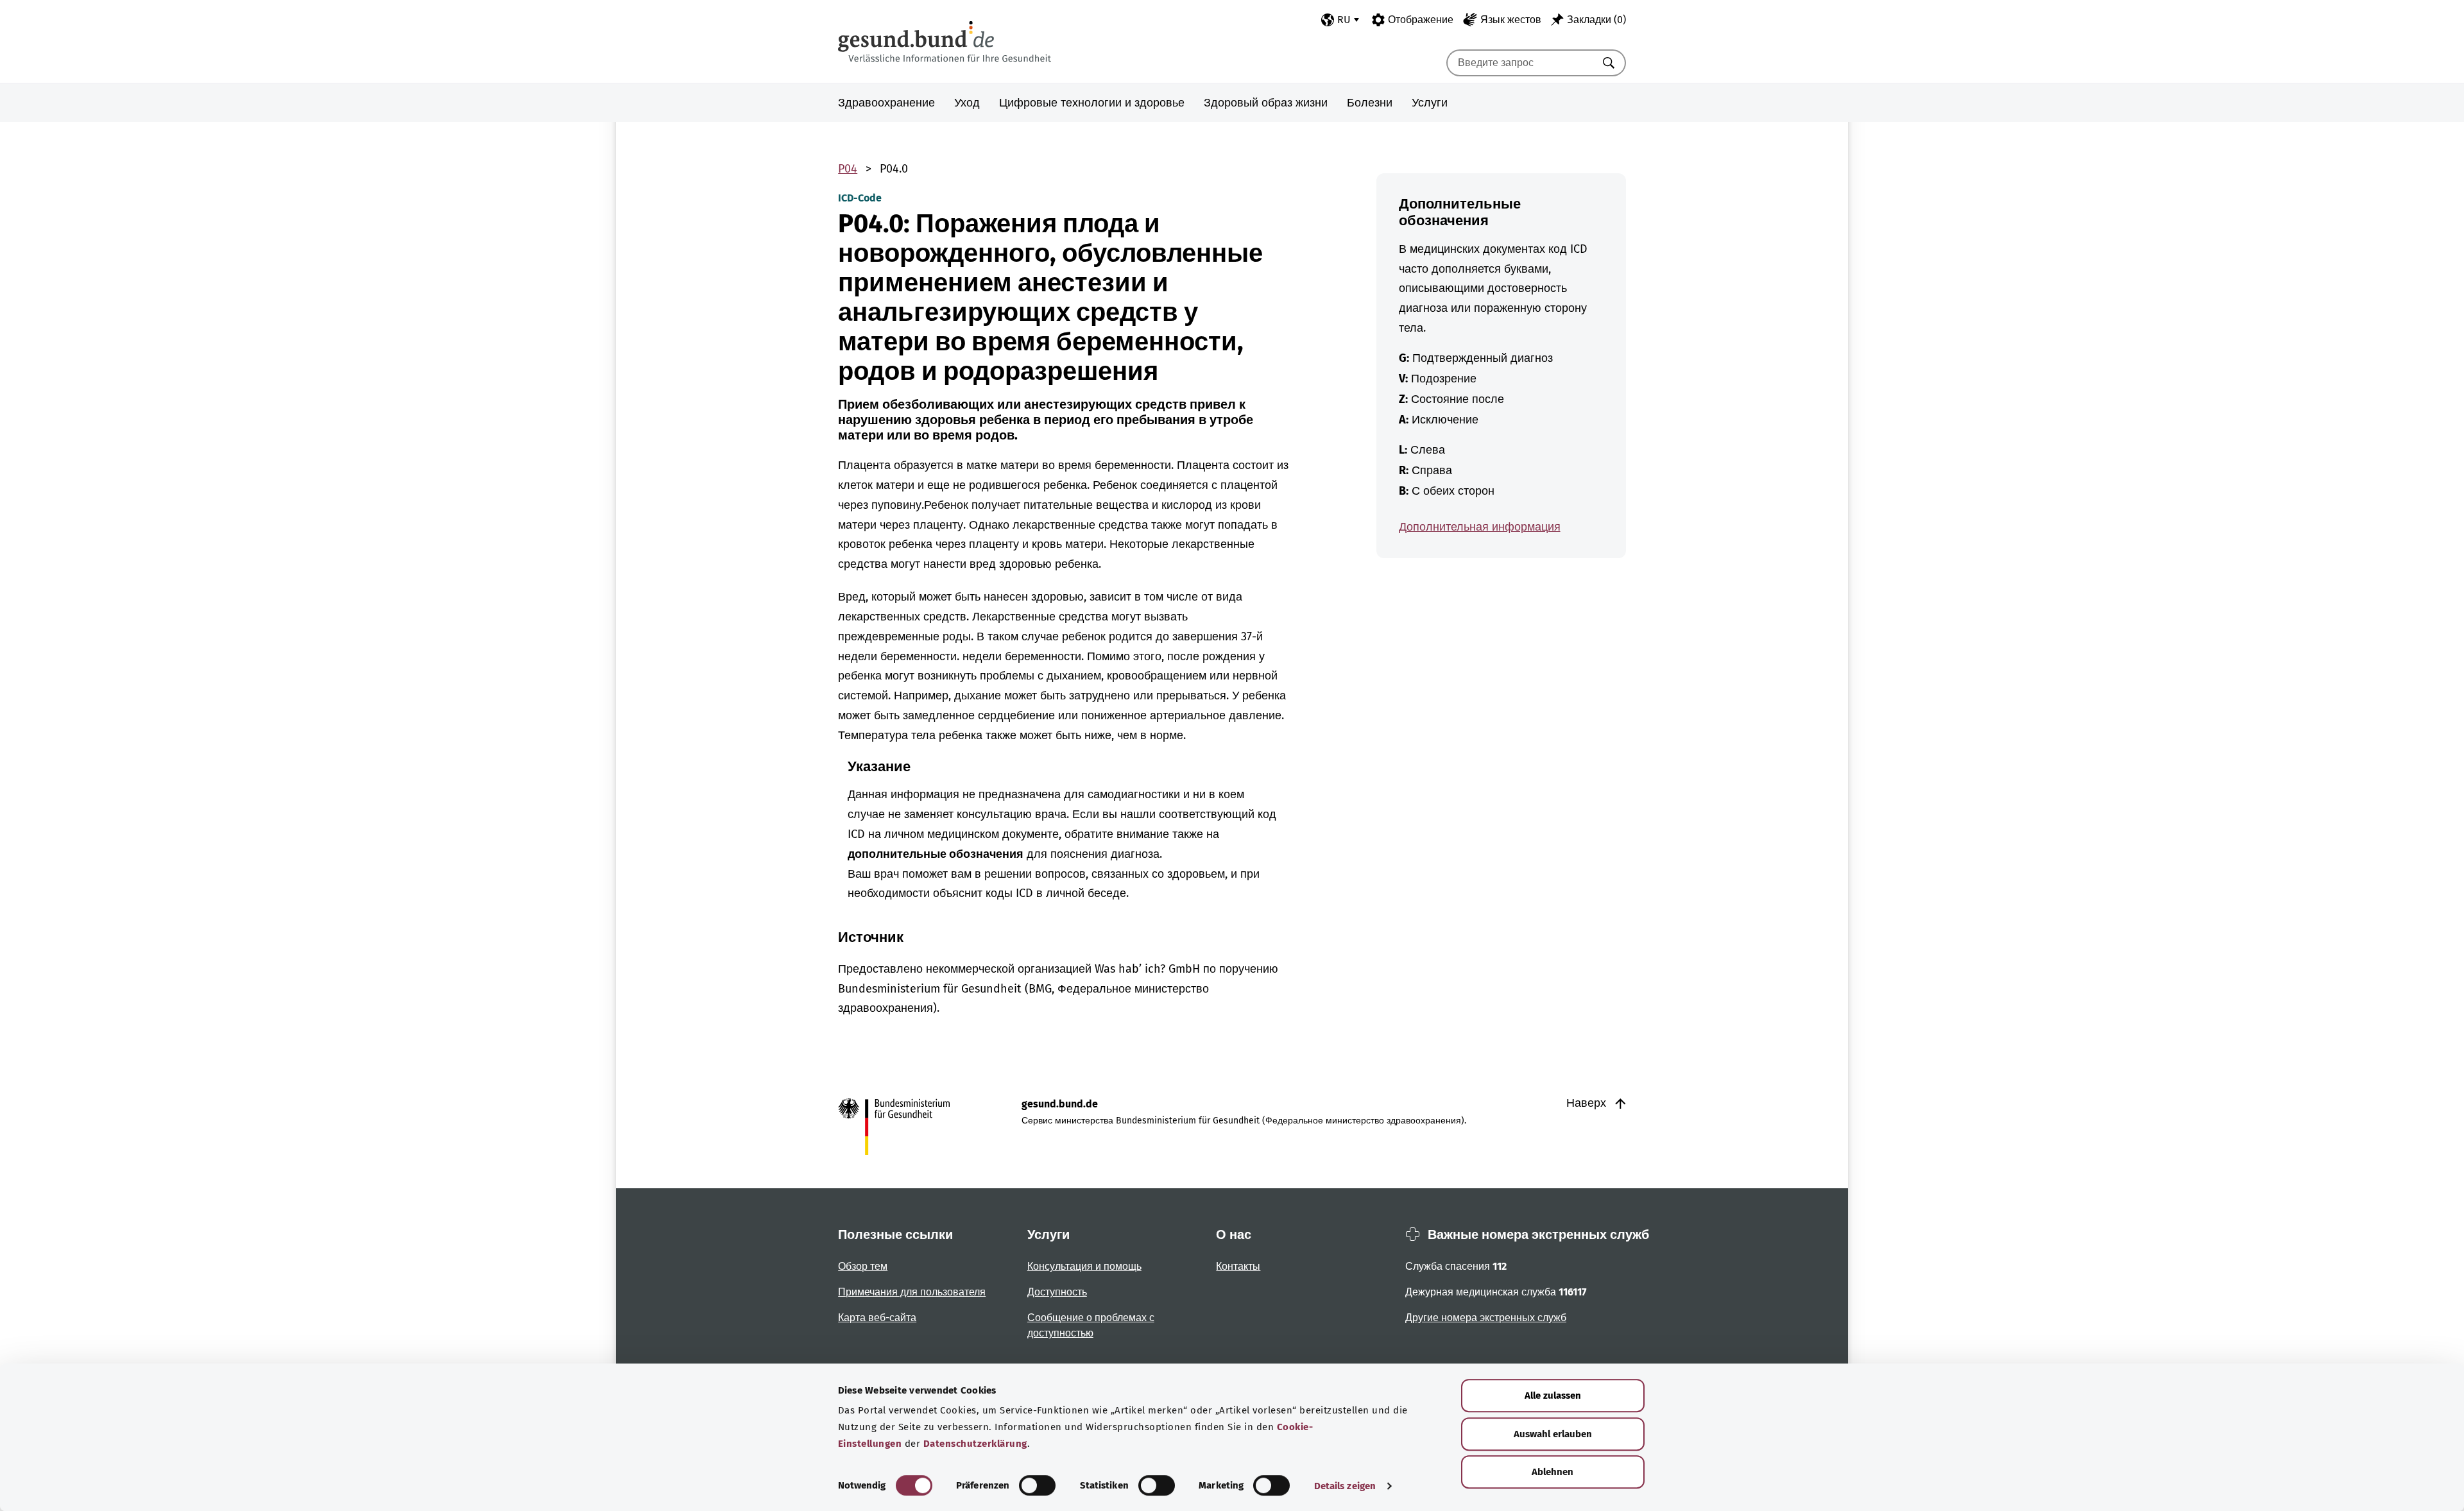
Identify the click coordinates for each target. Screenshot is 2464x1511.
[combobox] (1520, 63)
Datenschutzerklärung (975, 1444)
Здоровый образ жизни (1266, 103)
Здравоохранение (886, 103)
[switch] (1037, 1485)
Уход (967, 103)
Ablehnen (1553, 1472)
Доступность (1057, 1292)
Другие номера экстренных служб (1486, 1318)
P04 (848, 169)
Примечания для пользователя (912, 1292)
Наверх (1588, 1103)
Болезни (1370, 103)
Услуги (1430, 103)
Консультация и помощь (1084, 1266)
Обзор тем (863, 1266)
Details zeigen (1345, 1486)
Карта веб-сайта (877, 1318)
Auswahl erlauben (1553, 1434)
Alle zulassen (1553, 1396)
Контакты (1238, 1266)
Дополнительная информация (1480, 527)
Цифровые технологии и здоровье (1092, 103)
